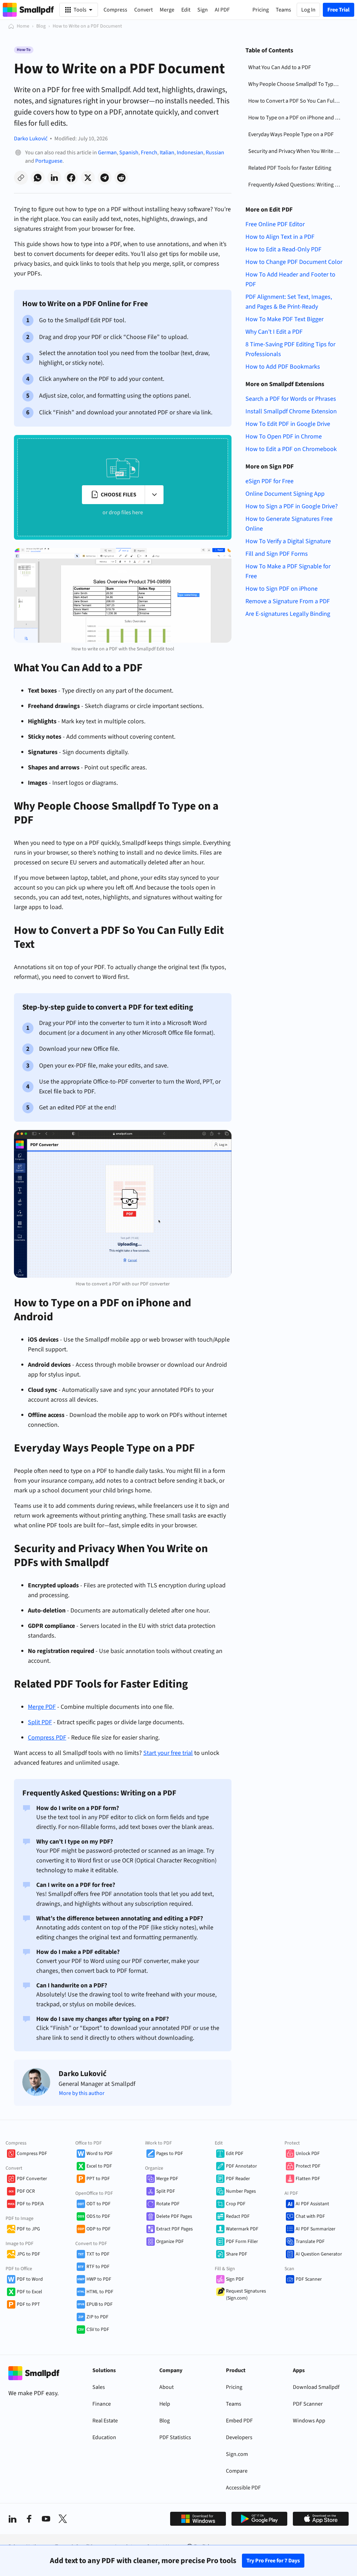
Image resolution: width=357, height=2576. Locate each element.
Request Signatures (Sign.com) (246, 2295)
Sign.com (237, 2454)
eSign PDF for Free (269, 481)
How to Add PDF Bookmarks (283, 367)
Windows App (309, 2421)
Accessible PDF (243, 2488)
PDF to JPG (28, 2229)
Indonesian (190, 153)
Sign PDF (235, 2279)
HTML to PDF (100, 2292)
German (107, 153)
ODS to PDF (98, 2216)
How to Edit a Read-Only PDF (283, 249)
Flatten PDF (308, 2179)
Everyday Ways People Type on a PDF (291, 134)
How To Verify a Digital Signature (288, 541)
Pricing (234, 2387)
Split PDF (166, 2191)
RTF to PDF (98, 2267)
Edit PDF (235, 2154)
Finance (102, 2404)
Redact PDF (238, 2216)
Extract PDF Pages (174, 2229)
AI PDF (222, 10)
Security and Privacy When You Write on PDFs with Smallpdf (296, 151)
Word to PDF (100, 2154)
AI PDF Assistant (312, 2204)
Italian (167, 153)
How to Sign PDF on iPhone (282, 589)
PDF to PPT (28, 2304)
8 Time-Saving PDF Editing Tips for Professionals (290, 349)
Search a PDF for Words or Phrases (291, 399)
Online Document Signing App (285, 494)
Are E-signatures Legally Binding (288, 614)
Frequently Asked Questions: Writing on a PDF (296, 185)
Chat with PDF (310, 2216)
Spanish (129, 153)
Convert (143, 10)
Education (104, 2437)
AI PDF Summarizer (316, 2229)
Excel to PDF (99, 2166)
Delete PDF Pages (174, 2216)
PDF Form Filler (242, 2242)
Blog (41, 26)
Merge (167, 10)
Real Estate (105, 2421)
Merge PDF (167, 2179)
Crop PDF (236, 2204)
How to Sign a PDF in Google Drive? (292, 506)
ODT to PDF (98, 2204)
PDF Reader (238, 2179)
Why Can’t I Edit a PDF (274, 332)
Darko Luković (31, 139)
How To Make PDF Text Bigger (284, 319)
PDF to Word (30, 2279)
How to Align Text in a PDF (280, 237)
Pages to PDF (170, 2154)
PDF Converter (32, 2179)
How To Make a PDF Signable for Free (288, 571)
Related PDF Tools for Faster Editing (290, 168)
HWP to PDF (99, 2279)
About (166, 2387)
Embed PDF (239, 2421)
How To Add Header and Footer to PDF (290, 279)
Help (165, 2404)
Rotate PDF (168, 2204)
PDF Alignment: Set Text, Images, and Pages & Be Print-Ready (289, 302)
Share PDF (237, 2254)
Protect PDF (308, 2166)
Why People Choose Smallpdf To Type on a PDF (296, 84)
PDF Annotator (241, 2166)
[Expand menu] (154, 495)
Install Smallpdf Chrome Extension (291, 411)
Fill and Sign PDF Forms (277, 554)
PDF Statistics (175, 2437)
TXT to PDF (98, 2254)
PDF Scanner (309, 2279)
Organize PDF (170, 2242)
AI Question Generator (319, 2254)
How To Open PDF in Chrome (284, 437)
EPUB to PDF (100, 2304)
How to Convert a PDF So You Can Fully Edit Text (296, 101)
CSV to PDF (98, 2330)
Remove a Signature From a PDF (288, 601)
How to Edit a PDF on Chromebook (291, 449)
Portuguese (49, 161)
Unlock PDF (308, 2154)
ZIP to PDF (97, 2317)
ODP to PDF (98, 2229)
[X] (63, 2519)
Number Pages (241, 2191)
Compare (237, 2471)
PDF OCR (26, 2191)
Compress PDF (32, 2154)
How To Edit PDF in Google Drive (288, 424)
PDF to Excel (29, 2292)
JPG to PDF (28, 2254)
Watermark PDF (242, 2229)
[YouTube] (46, 2519)
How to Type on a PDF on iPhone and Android (296, 118)
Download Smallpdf (316, 2387)
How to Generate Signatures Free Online (289, 524)
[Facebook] (29, 2519)
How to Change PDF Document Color (294, 262)
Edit (186, 10)
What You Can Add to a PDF (280, 67)
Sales (99, 2387)
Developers (239, 2437)
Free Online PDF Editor (275, 224)
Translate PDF (310, 2242)
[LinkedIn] (13, 2519)
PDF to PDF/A (30, 2204)
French (149, 153)
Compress (115, 10)
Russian (215, 153)
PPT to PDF (98, 2179)
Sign (203, 10)
